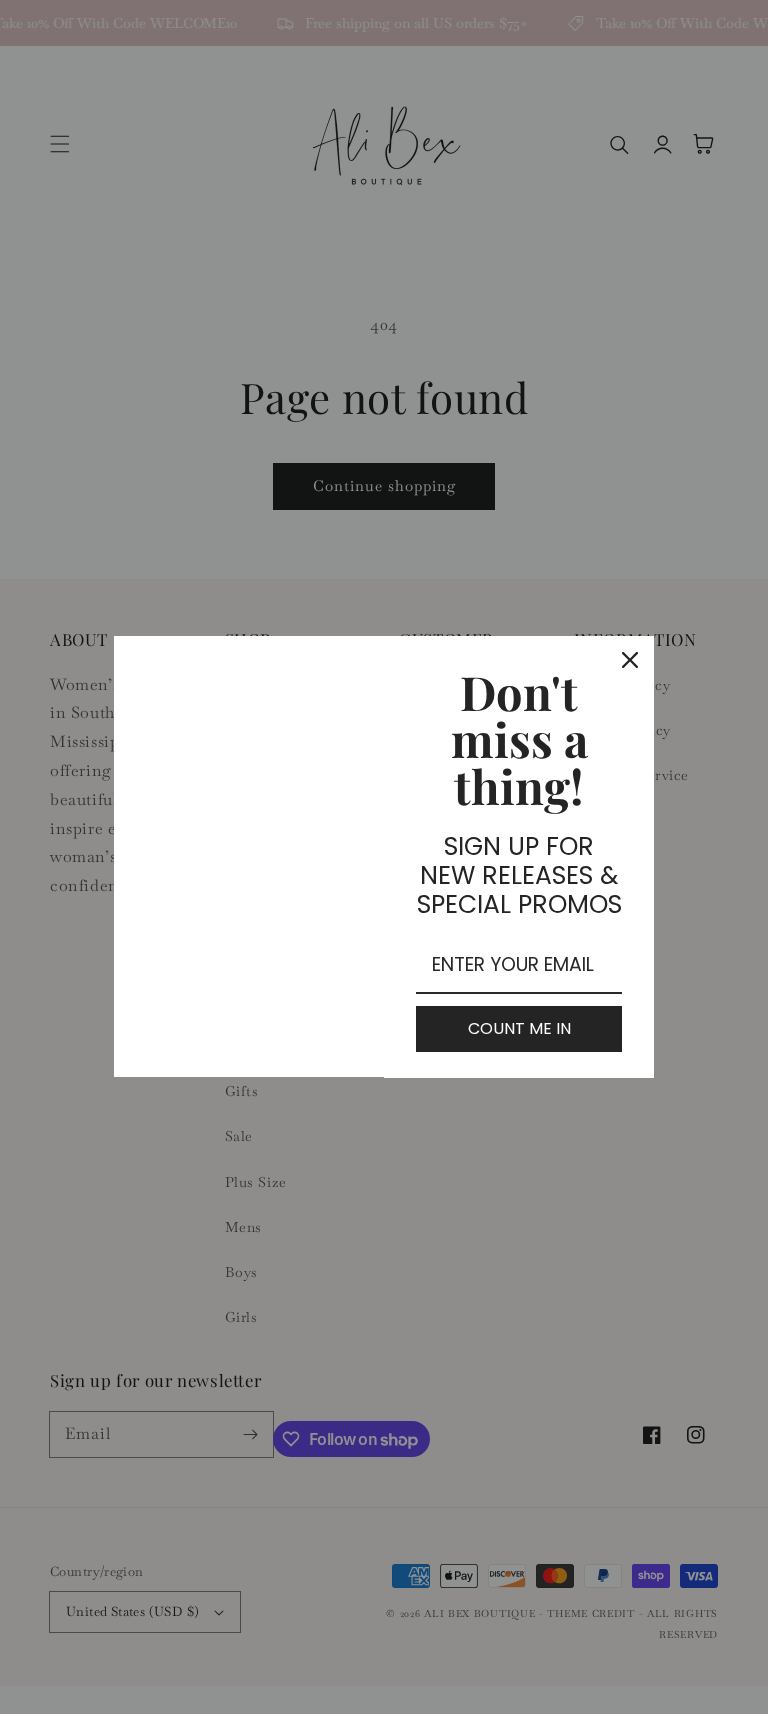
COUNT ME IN (519, 1028)
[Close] (630, 660)
